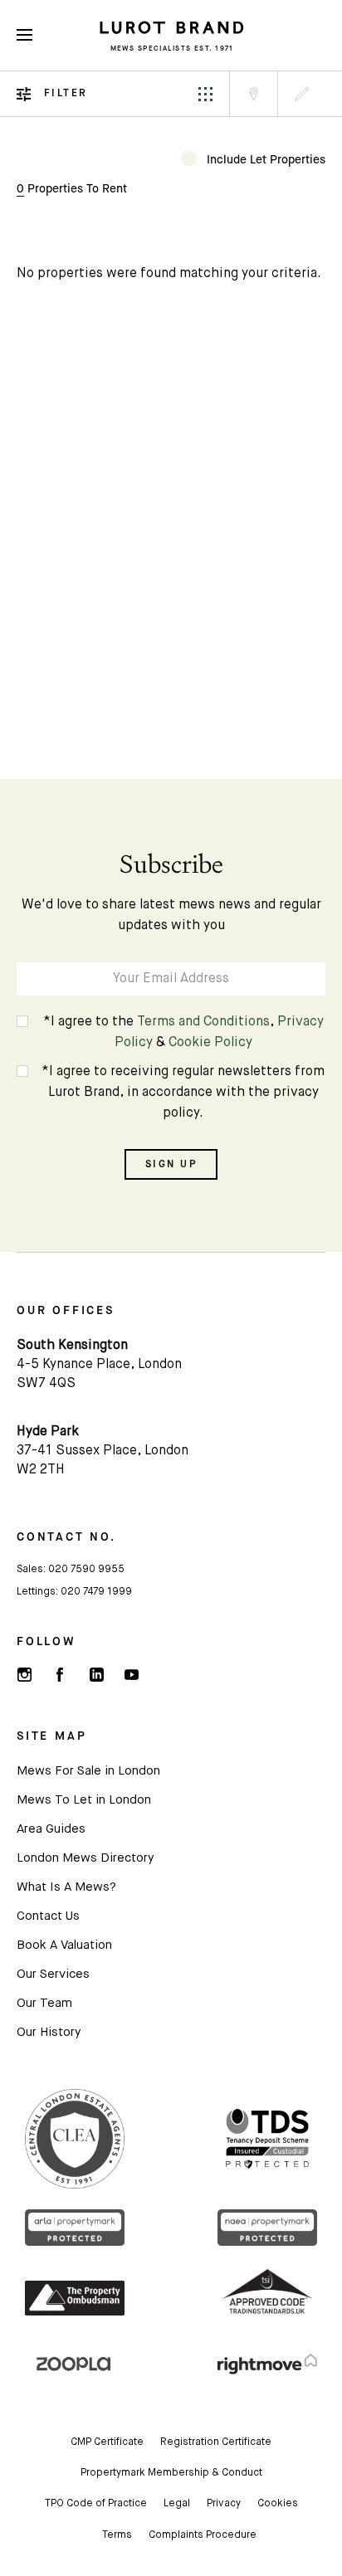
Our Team (44, 2003)
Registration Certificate (216, 2442)
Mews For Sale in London (88, 1771)
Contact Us (48, 1916)
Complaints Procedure (203, 2535)
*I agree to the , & (183, 1032)
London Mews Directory (85, 1858)
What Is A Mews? (66, 1887)
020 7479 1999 (96, 1592)
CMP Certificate (107, 2442)
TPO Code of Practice (96, 2504)
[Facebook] (60, 1675)
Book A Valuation (64, 1945)
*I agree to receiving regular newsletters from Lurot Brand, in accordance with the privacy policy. (183, 1093)
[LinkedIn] (95, 1675)
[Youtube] (131, 1675)
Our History (49, 2032)
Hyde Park (48, 1432)
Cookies (278, 2504)
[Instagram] (24, 1675)
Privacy (224, 2504)
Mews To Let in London (84, 1800)
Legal (177, 2504)
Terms (117, 2535)
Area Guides (51, 1829)
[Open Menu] (24, 35)
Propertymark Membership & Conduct (171, 2473)
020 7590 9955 (86, 1570)
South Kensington (72, 1346)
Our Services (53, 1974)
